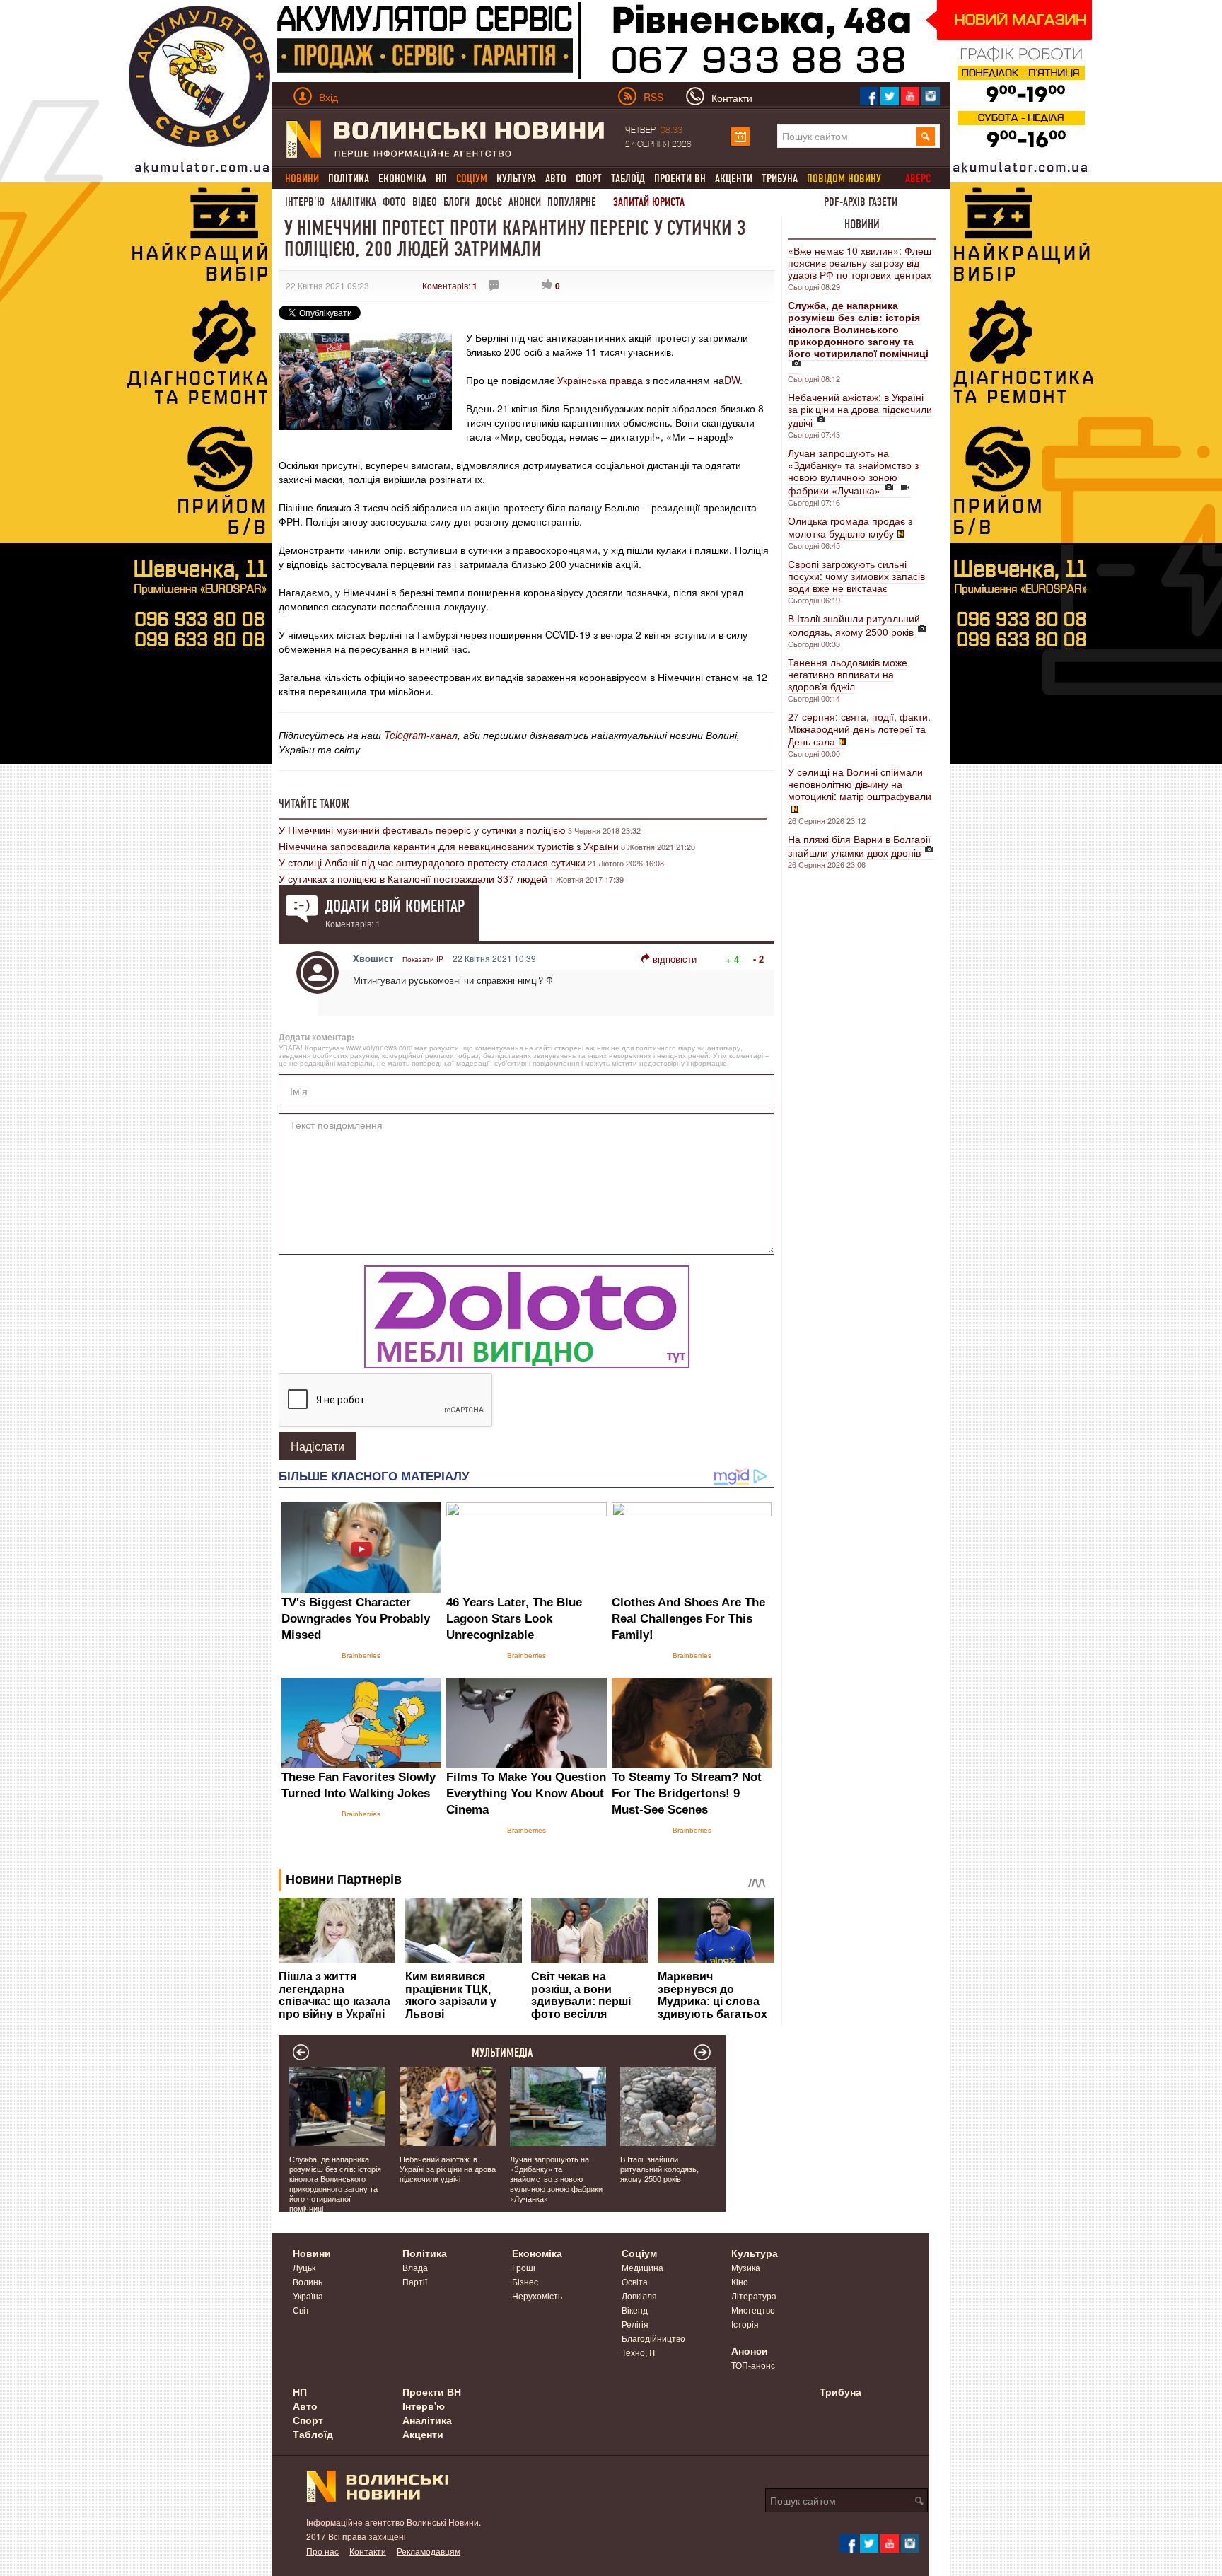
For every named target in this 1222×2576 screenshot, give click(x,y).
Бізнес (525, 2281)
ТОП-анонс (753, 2365)
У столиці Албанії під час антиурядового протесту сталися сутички (432, 862)
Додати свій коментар (395, 906)
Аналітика (354, 202)
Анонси (525, 202)
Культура (516, 179)
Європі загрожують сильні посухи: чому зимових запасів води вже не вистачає (856, 576)
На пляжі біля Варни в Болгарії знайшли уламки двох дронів (859, 846)
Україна (308, 2296)
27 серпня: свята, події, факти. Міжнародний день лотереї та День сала (859, 729)
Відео (425, 202)
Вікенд (635, 2310)
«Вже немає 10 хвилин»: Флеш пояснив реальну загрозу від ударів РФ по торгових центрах (860, 262)
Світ (301, 2310)
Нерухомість (537, 2296)
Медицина (642, 2267)
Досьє (489, 202)
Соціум (639, 2253)
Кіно (740, 2281)
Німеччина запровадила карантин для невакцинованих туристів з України (449, 846)
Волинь (308, 2281)
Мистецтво (753, 2310)
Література (754, 2296)
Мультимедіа (502, 2053)
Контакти (368, 2551)
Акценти (734, 179)
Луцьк (304, 2267)
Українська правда (600, 380)
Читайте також (314, 803)
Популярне (572, 202)
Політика (349, 179)
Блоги (456, 202)
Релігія (635, 2324)
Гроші (524, 2267)
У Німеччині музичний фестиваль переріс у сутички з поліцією (422, 830)
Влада (415, 2267)
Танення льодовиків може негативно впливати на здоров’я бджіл (848, 674)
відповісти (675, 959)
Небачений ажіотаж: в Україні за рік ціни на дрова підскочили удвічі (860, 410)
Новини (862, 224)
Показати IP (423, 959)
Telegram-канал (421, 735)
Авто (556, 179)
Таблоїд (628, 179)
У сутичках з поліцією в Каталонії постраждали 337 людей (413, 878)
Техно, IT (639, 2352)
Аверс (918, 179)
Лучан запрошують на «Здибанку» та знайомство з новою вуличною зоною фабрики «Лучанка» (853, 471)
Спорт (589, 179)
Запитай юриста (649, 202)
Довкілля (639, 2296)
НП (441, 179)
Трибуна (780, 179)
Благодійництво (653, 2338)
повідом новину (844, 179)
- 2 (758, 959)
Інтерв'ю (305, 202)
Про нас (322, 2551)
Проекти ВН (680, 179)
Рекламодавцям (429, 2551)
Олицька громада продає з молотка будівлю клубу (850, 527)
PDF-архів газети (861, 202)
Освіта (635, 2281)
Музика (746, 2267)
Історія (745, 2324)
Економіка (402, 179)
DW (732, 380)
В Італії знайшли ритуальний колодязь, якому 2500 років (854, 625)
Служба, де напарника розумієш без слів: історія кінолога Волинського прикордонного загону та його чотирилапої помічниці (335, 2183)
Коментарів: (450, 285)
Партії (415, 2281)
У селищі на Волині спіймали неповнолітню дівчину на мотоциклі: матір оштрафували (860, 784)
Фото (394, 202)
